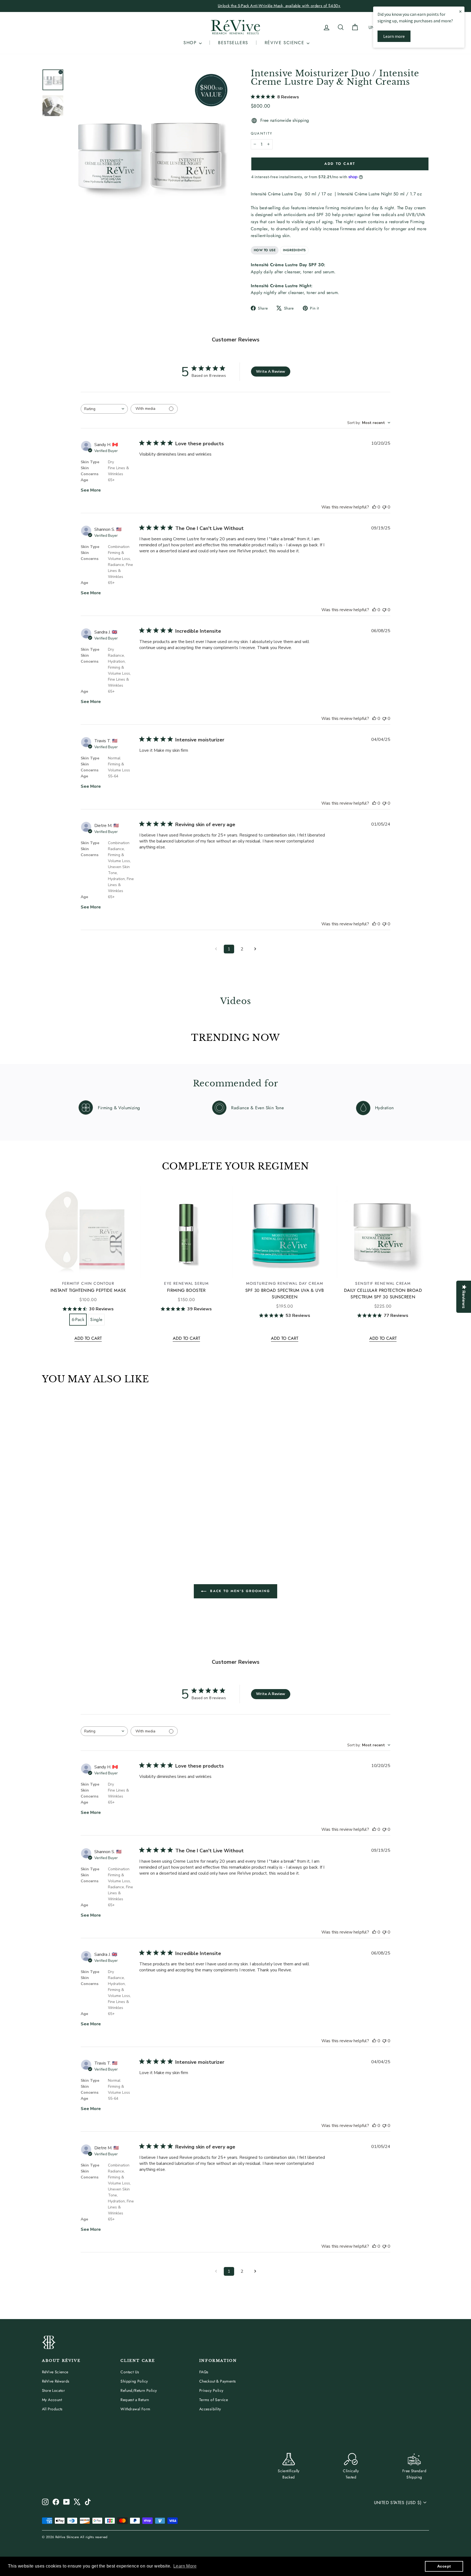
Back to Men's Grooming (239, 1591)
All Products (52, 2409)
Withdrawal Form (135, 2409)
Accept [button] (444, 2566)
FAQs (204, 2372)
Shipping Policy (134, 2381)
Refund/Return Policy (139, 2390)
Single (96, 1319)
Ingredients (294, 250)
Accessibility (210, 2409)
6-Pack (78, 1319)
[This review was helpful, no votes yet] (374, 507)
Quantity (262, 133)
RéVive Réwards (56, 2381)
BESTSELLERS (233, 43)
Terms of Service (214, 2400)
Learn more (394, 36)
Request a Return (135, 2400)
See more (91, 490)
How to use (265, 250)
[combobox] (104, 409)
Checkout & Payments (218, 2381)
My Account (52, 2400)
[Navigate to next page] (255, 949)
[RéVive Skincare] (235, 27)
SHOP (191, 43)
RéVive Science (55, 2372)
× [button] (460, 11)
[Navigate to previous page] (216, 949)
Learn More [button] (185, 2566)
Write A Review (271, 372)
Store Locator (53, 2390)
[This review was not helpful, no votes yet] (384, 507)
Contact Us (130, 2372)
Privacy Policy (211, 2390)
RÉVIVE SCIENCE (285, 43)
